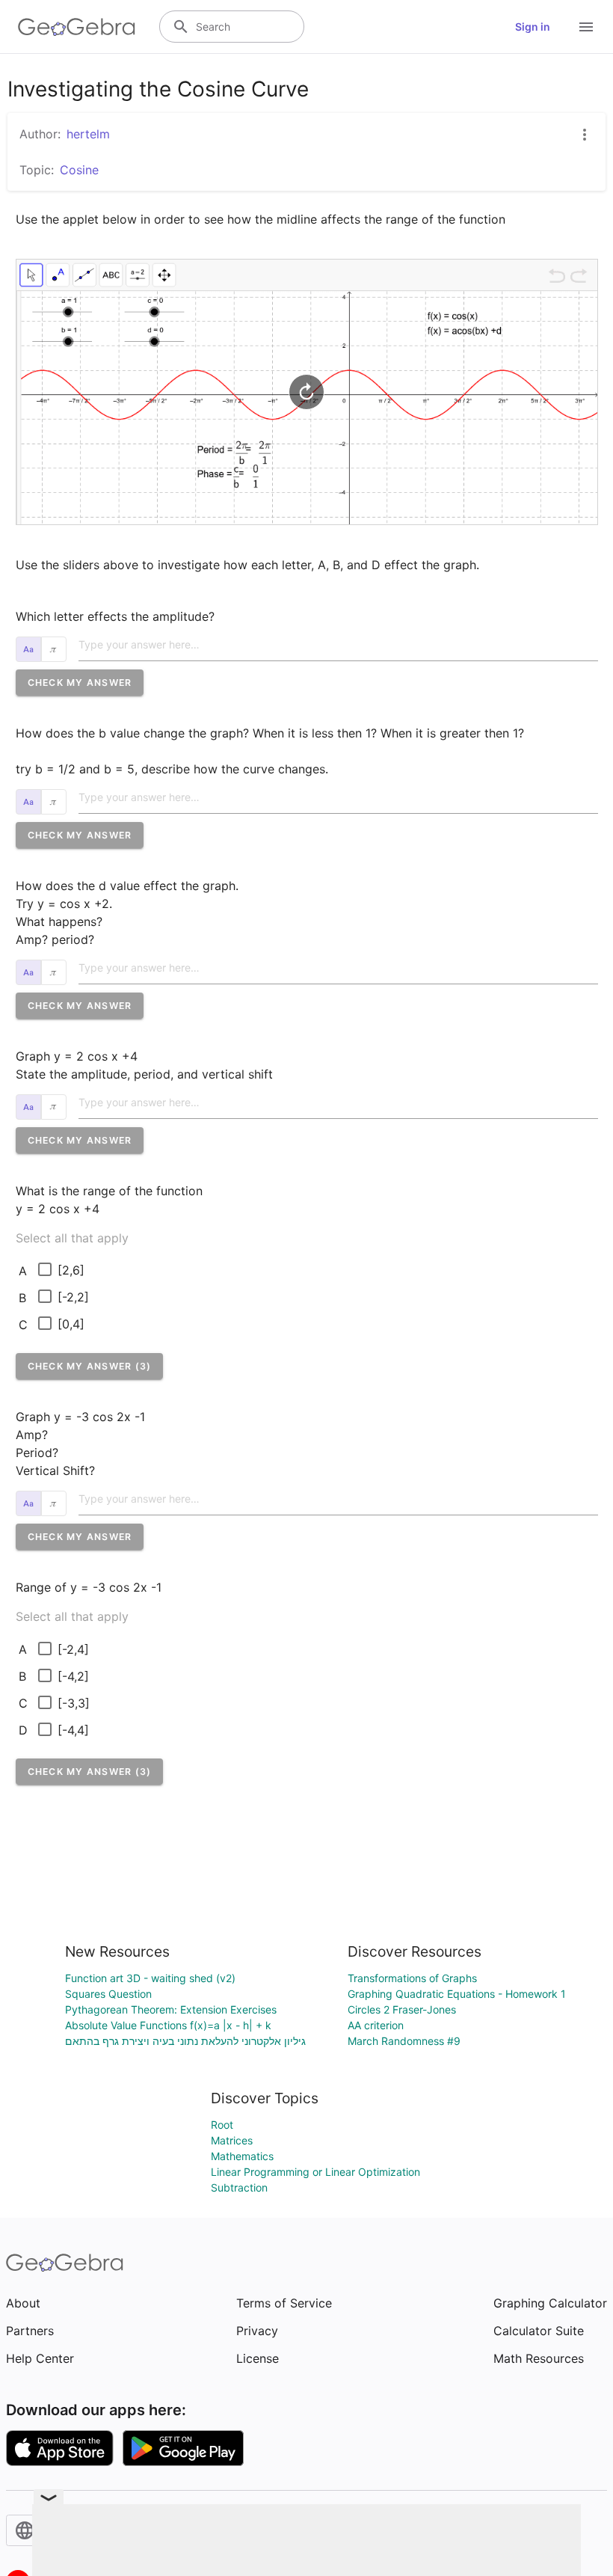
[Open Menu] (586, 27)
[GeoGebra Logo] (77, 27)
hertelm (88, 134)
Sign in (533, 27)
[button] (80, 683)
